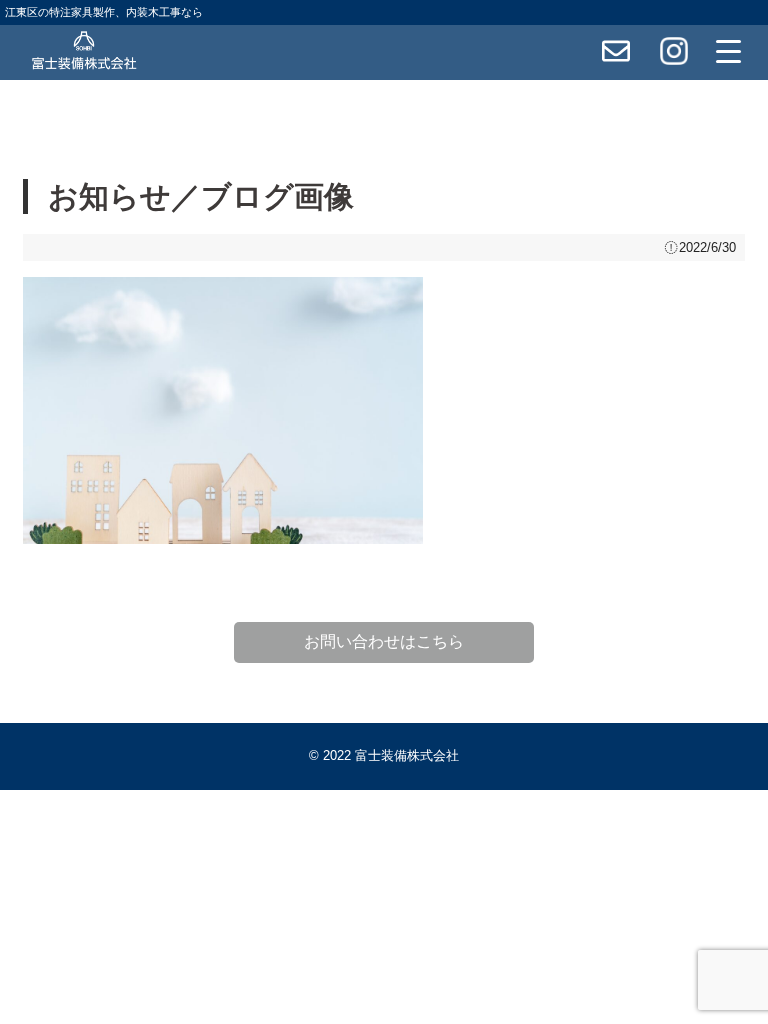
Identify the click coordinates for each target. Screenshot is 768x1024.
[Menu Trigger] (729, 51)
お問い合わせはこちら (384, 641)
